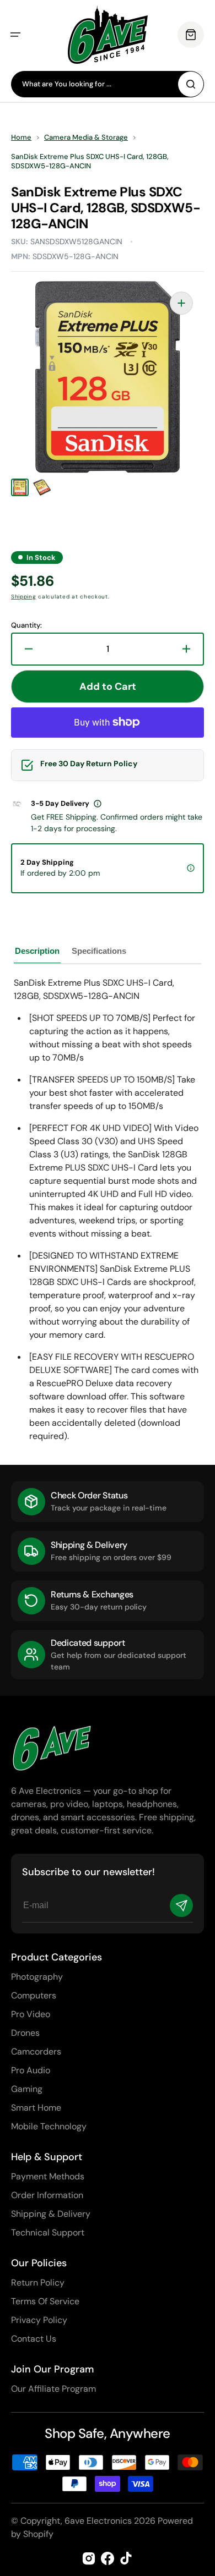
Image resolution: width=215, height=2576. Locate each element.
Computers (34, 1995)
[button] (15, 35)
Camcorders (36, 2052)
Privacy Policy (39, 2320)
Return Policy (38, 2283)
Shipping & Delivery (51, 2214)
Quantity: (26, 625)
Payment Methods (48, 2176)
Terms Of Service (45, 2301)
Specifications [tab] (99, 951)
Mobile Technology (49, 2126)
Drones (25, 2033)
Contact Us (34, 2339)
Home (21, 138)
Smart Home (36, 2108)
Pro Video (31, 2014)
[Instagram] (89, 2558)
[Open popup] (98, 804)
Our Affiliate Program (53, 2389)
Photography (37, 1977)
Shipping (24, 597)
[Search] (191, 84)
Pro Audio (31, 2070)
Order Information (47, 2195)
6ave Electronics (98, 2521)
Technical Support (48, 2232)
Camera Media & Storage (86, 138)
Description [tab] (37, 951)
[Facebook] (108, 2558)
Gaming (27, 2089)
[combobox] (108, 84)
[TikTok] (126, 2558)
